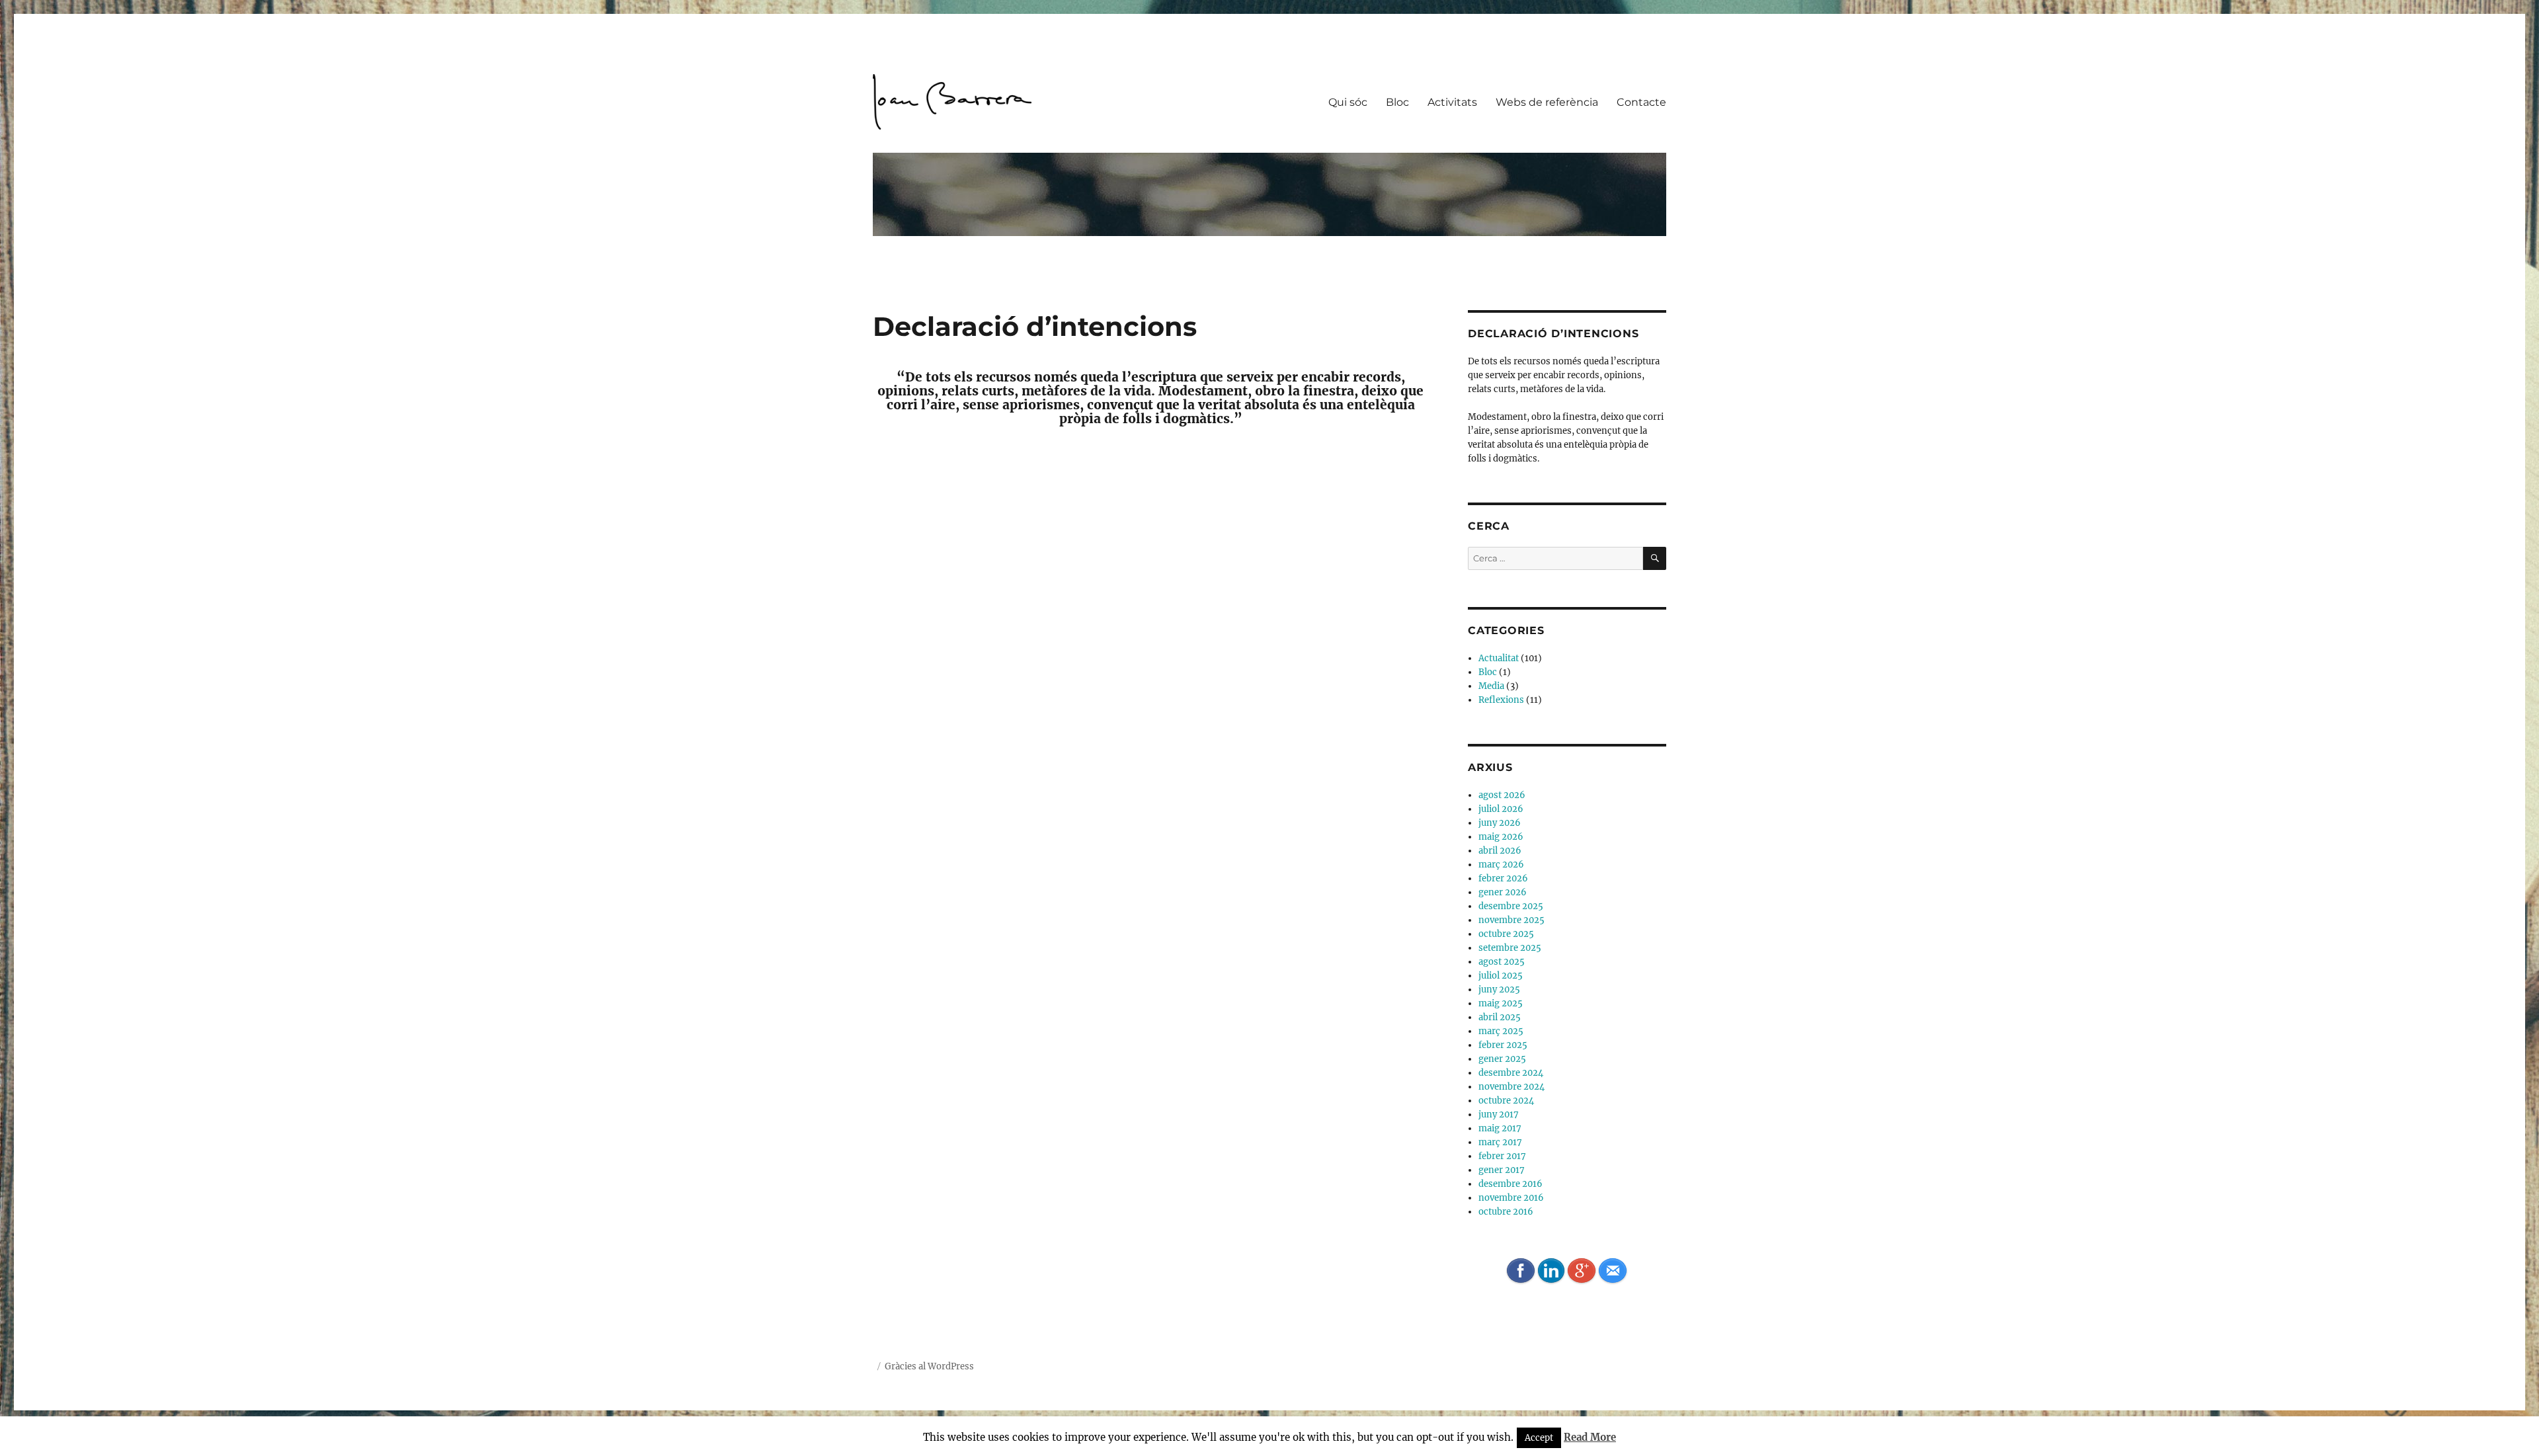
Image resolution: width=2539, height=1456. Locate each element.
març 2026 (1501, 865)
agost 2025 (1502, 962)
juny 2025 (1499, 990)
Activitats (1452, 102)
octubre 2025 (1506, 934)
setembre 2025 (1510, 948)
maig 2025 (1501, 1003)
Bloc (1397, 102)
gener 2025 (1502, 1059)
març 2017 (1500, 1142)
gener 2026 (1503, 892)
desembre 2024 (1511, 1073)
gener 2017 (1502, 1170)
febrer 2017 (1502, 1156)
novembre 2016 (1511, 1198)
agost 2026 (1502, 795)
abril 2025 (1500, 1017)
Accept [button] (1539, 1438)
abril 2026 (1500, 851)
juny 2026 (1500, 823)
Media (1491, 686)
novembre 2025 (1511, 920)
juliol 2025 (1501, 976)
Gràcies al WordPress (929, 1366)
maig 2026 (1501, 837)
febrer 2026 (1503, 878)
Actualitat (1499, 658)
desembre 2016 (1511, 1184)
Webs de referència (1547, 102)
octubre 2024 (1506, 1101)
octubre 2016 (1506, 1212)
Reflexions (1501, 700)
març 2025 (1501, 1031)
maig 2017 (1500, 1128)
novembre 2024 (1511, 1087)
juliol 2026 (1501, 809)
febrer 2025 (1503, 1045)
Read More (1590, 1437)
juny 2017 (1499, 1114)
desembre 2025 (1511, 906)
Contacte (1641, 102)
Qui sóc (1348, 102)
